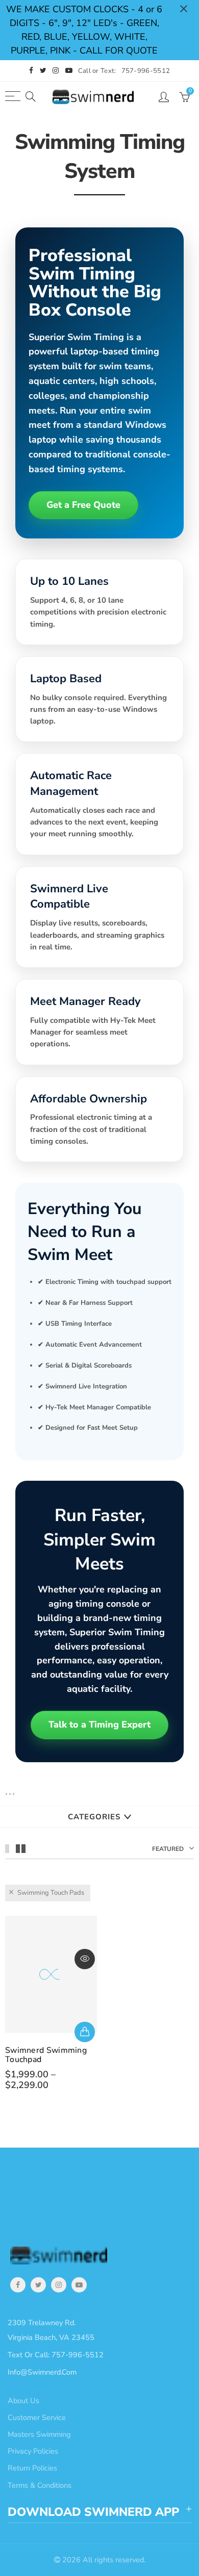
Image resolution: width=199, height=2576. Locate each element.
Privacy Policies (33, 2451)
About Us (23, 2401)
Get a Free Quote (83, 505)
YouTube (79, 2285)
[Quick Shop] (85, 2032)
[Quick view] (85, 1959)
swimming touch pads (51, 1893)
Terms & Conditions (40, 2485)
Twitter (38, 2285)
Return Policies (32, 2468)
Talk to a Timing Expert (99, 1724)
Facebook (18, 2285)
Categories (94, 1817)
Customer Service (37, 2417)
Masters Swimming (39, 2434)
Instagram (59, 2285)
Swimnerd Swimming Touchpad (46, 2055)
